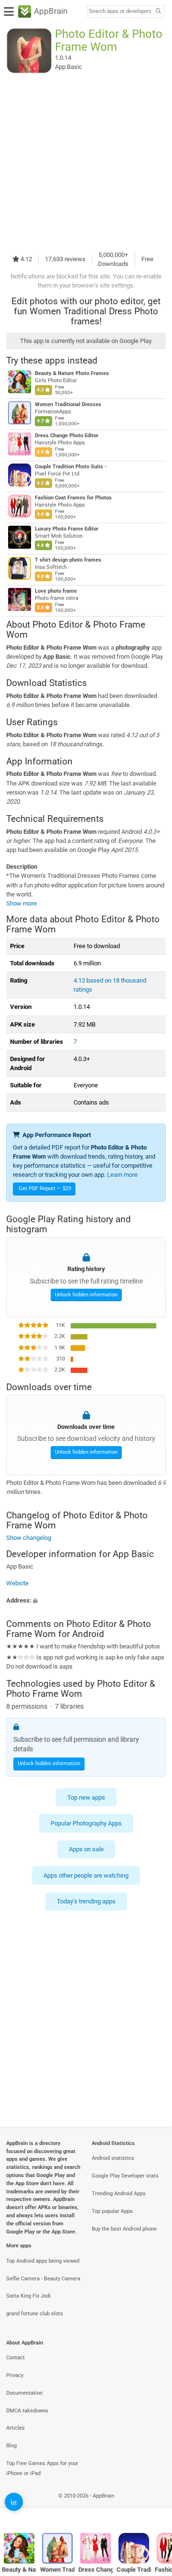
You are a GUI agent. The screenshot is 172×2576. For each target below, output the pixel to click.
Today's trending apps (86, 1901)
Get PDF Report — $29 (45, 1188)
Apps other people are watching (86, 1875)
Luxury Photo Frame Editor (67, 529)
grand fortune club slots (35, 2314)
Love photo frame (56, 591)
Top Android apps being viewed (43, 2261)
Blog (11, 2446)
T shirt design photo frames (68, 560)
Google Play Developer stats (125, 2176)
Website (17, 1583)
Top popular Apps (112, 2211)
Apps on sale (86, 1850)
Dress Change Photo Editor (67, 436)
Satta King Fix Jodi (28, 2296)
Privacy (15, 2375)
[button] (86, 1600)
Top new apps (86, 1797)
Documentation (24, 2393)
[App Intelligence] (14, 2502)
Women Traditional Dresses (68, 404)
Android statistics (113, 2158)
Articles (16, 2428)
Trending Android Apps (119, 2194)
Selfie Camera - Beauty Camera (43, 2279)
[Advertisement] (86, 162)
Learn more (122, 1175)
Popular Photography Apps (86, 1823)
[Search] (158, 12)
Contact (16, 2358)
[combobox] (120, 11)
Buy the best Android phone (124, 2229)
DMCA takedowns (27, 2411)
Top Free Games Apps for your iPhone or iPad (42, 2468)
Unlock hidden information (86, 1295)
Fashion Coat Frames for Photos (73, 498)
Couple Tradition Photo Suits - (71, 467)
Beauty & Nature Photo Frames (72, 373)
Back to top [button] (153, 2506)
